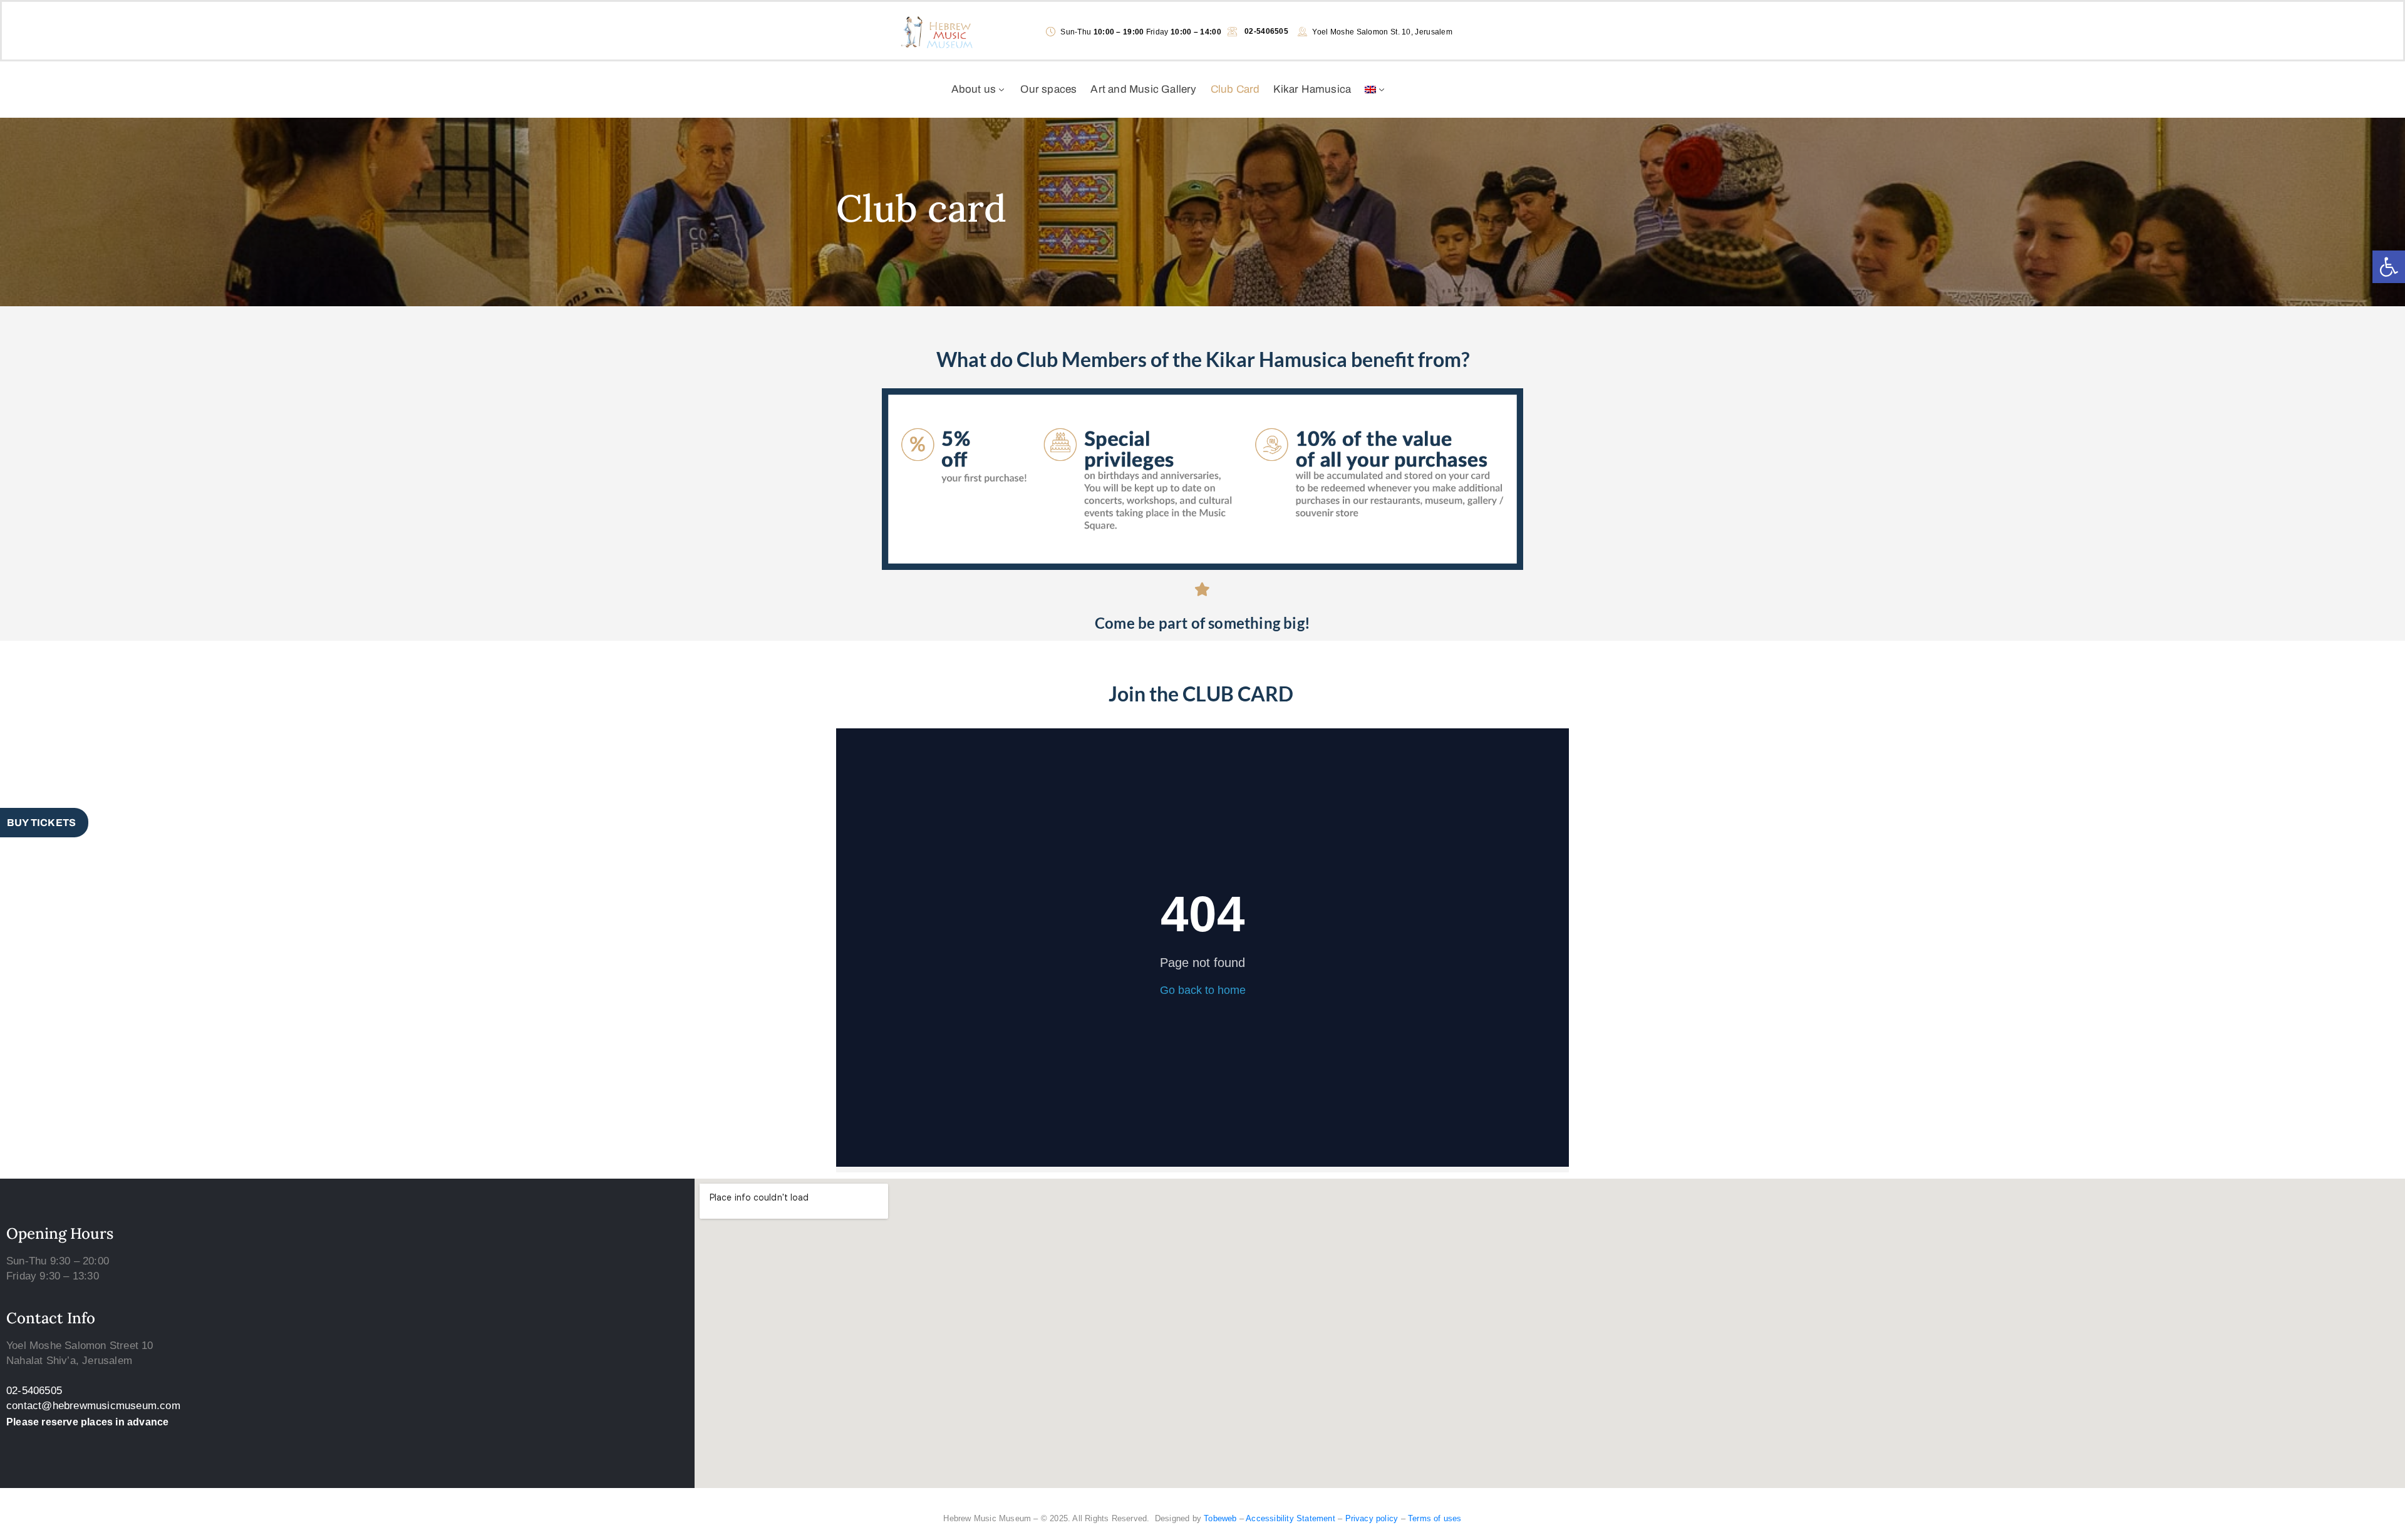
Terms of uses (1435, 1518)
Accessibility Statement (1290, 1518)
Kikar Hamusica (1312, 89)
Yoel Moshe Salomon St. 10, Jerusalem (1382, 32)
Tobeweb (1220, 1518)
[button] (2389, 267)
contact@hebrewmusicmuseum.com (93, 1406)
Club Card (1235, 89)
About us (974, 89)
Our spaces (1048, 89)
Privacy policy (1372, 1518)
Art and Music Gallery (1143, 89)
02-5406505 (34, 1391)
